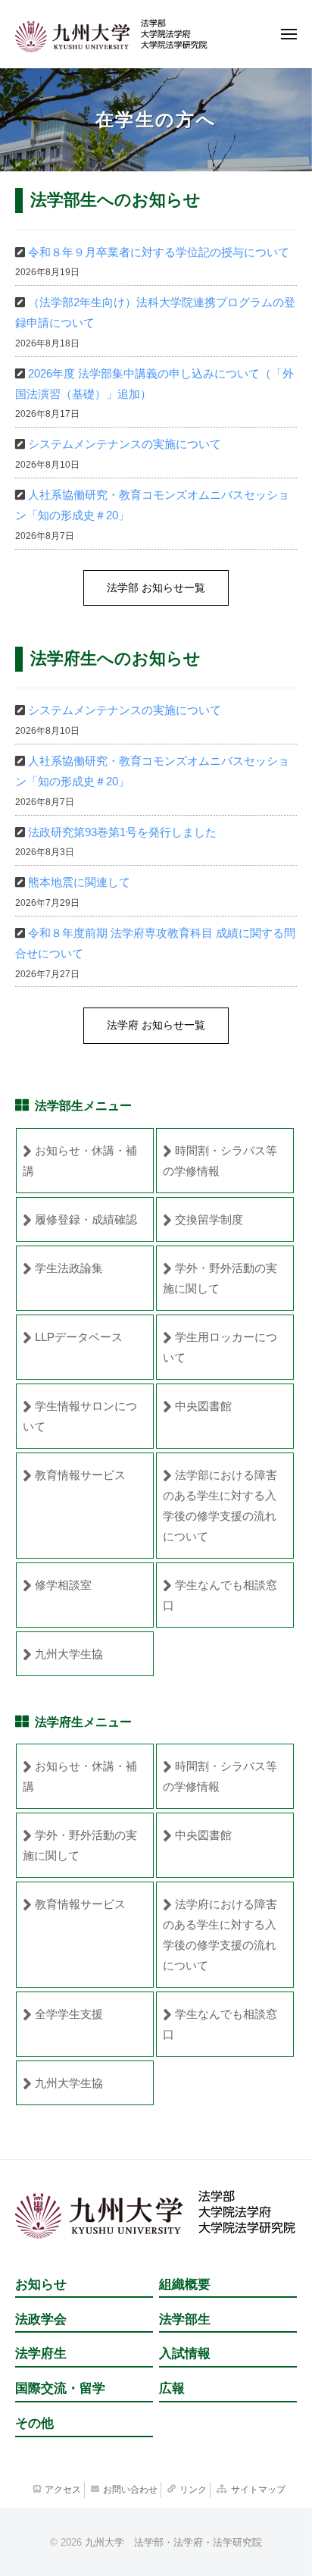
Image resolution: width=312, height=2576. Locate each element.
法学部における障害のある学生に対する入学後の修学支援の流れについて (220, 1506)
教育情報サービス (80, 1475)
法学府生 (41, 2353)
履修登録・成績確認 (86, 1219)
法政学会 (41, 2319)
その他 (34, 2423)
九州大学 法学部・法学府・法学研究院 (173, 2542)
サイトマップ (258, 2490)
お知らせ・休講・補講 (80, 1161)
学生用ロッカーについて (220, 1347)
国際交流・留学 (60, 2388)
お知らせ (41, 2285)
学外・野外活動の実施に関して (220, 1278)
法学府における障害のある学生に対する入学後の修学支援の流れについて (220, 1935)
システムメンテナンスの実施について (125, 444)
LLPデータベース (79, 1337)
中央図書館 (203, 1406)
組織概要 (185, 2285)
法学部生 (185, 2319)
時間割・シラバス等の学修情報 (220, 1161)
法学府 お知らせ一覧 (156, 1025)
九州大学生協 (69, 1654)
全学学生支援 (69, 2014)
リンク (193, 2490)
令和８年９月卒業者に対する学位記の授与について (159, 252)
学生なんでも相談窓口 (220, 1595)
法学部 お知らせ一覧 (156, 588)
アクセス (63, 2490)
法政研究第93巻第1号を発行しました (122, 832)
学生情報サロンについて (80, 1416)
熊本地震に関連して (79, 882)
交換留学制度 (209, 1219)
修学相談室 (63, 1585)
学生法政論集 (69, 1268)
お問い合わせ (130, 2490)
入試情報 (185, 2353)
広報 (172, 2388)
